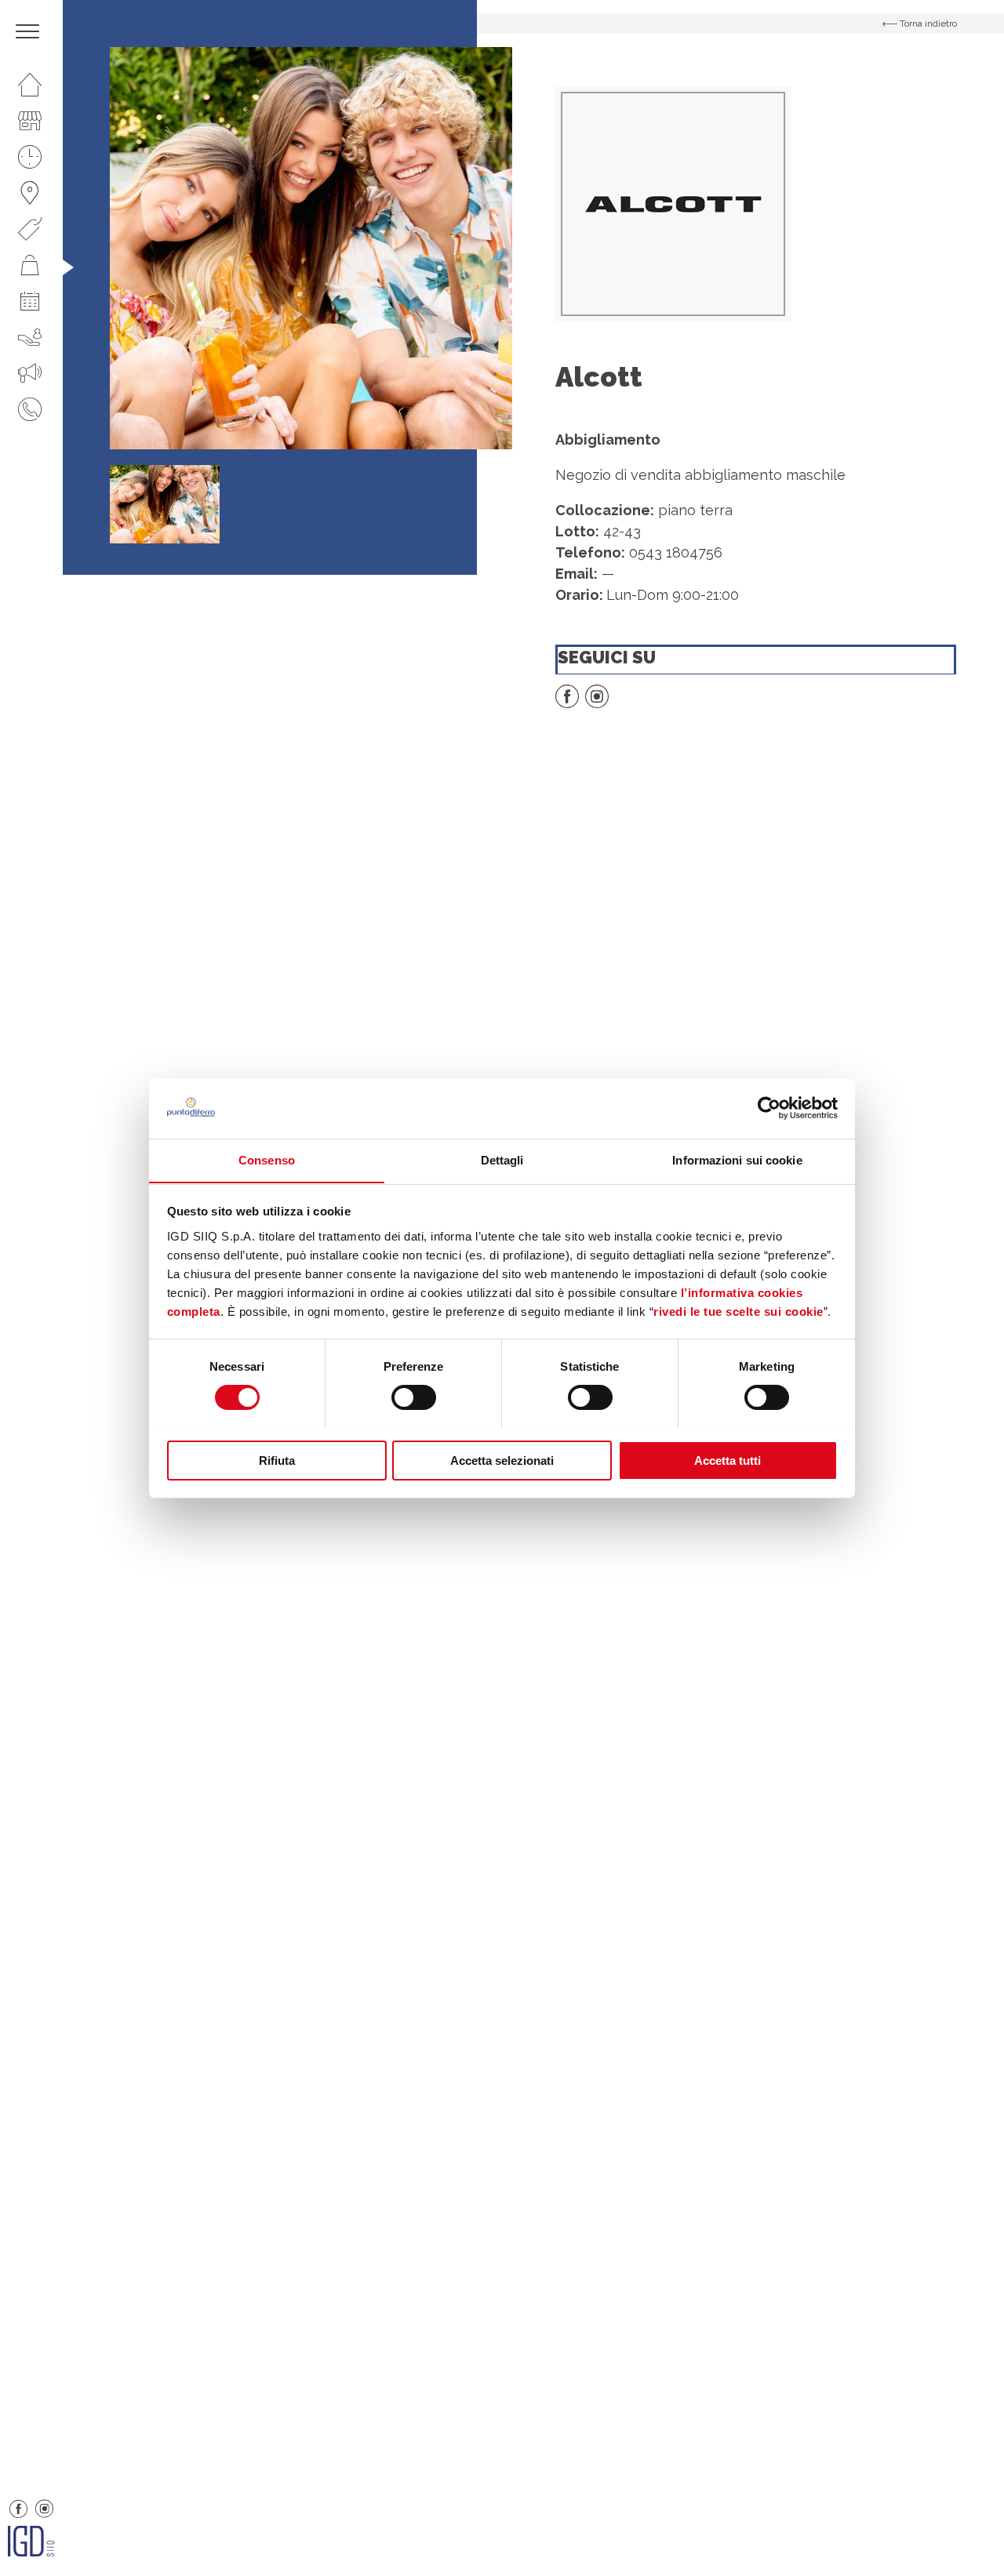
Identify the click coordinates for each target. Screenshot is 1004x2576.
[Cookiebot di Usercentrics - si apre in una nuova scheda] (769, 1108)
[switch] (414, 1397)
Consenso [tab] (267, 1159)
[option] (311, 248)
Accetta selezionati (502, 1460)
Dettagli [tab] (502, 1159)
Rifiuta (277, 1460)
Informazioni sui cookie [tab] (737, 1159)
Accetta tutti (728, 1460)
